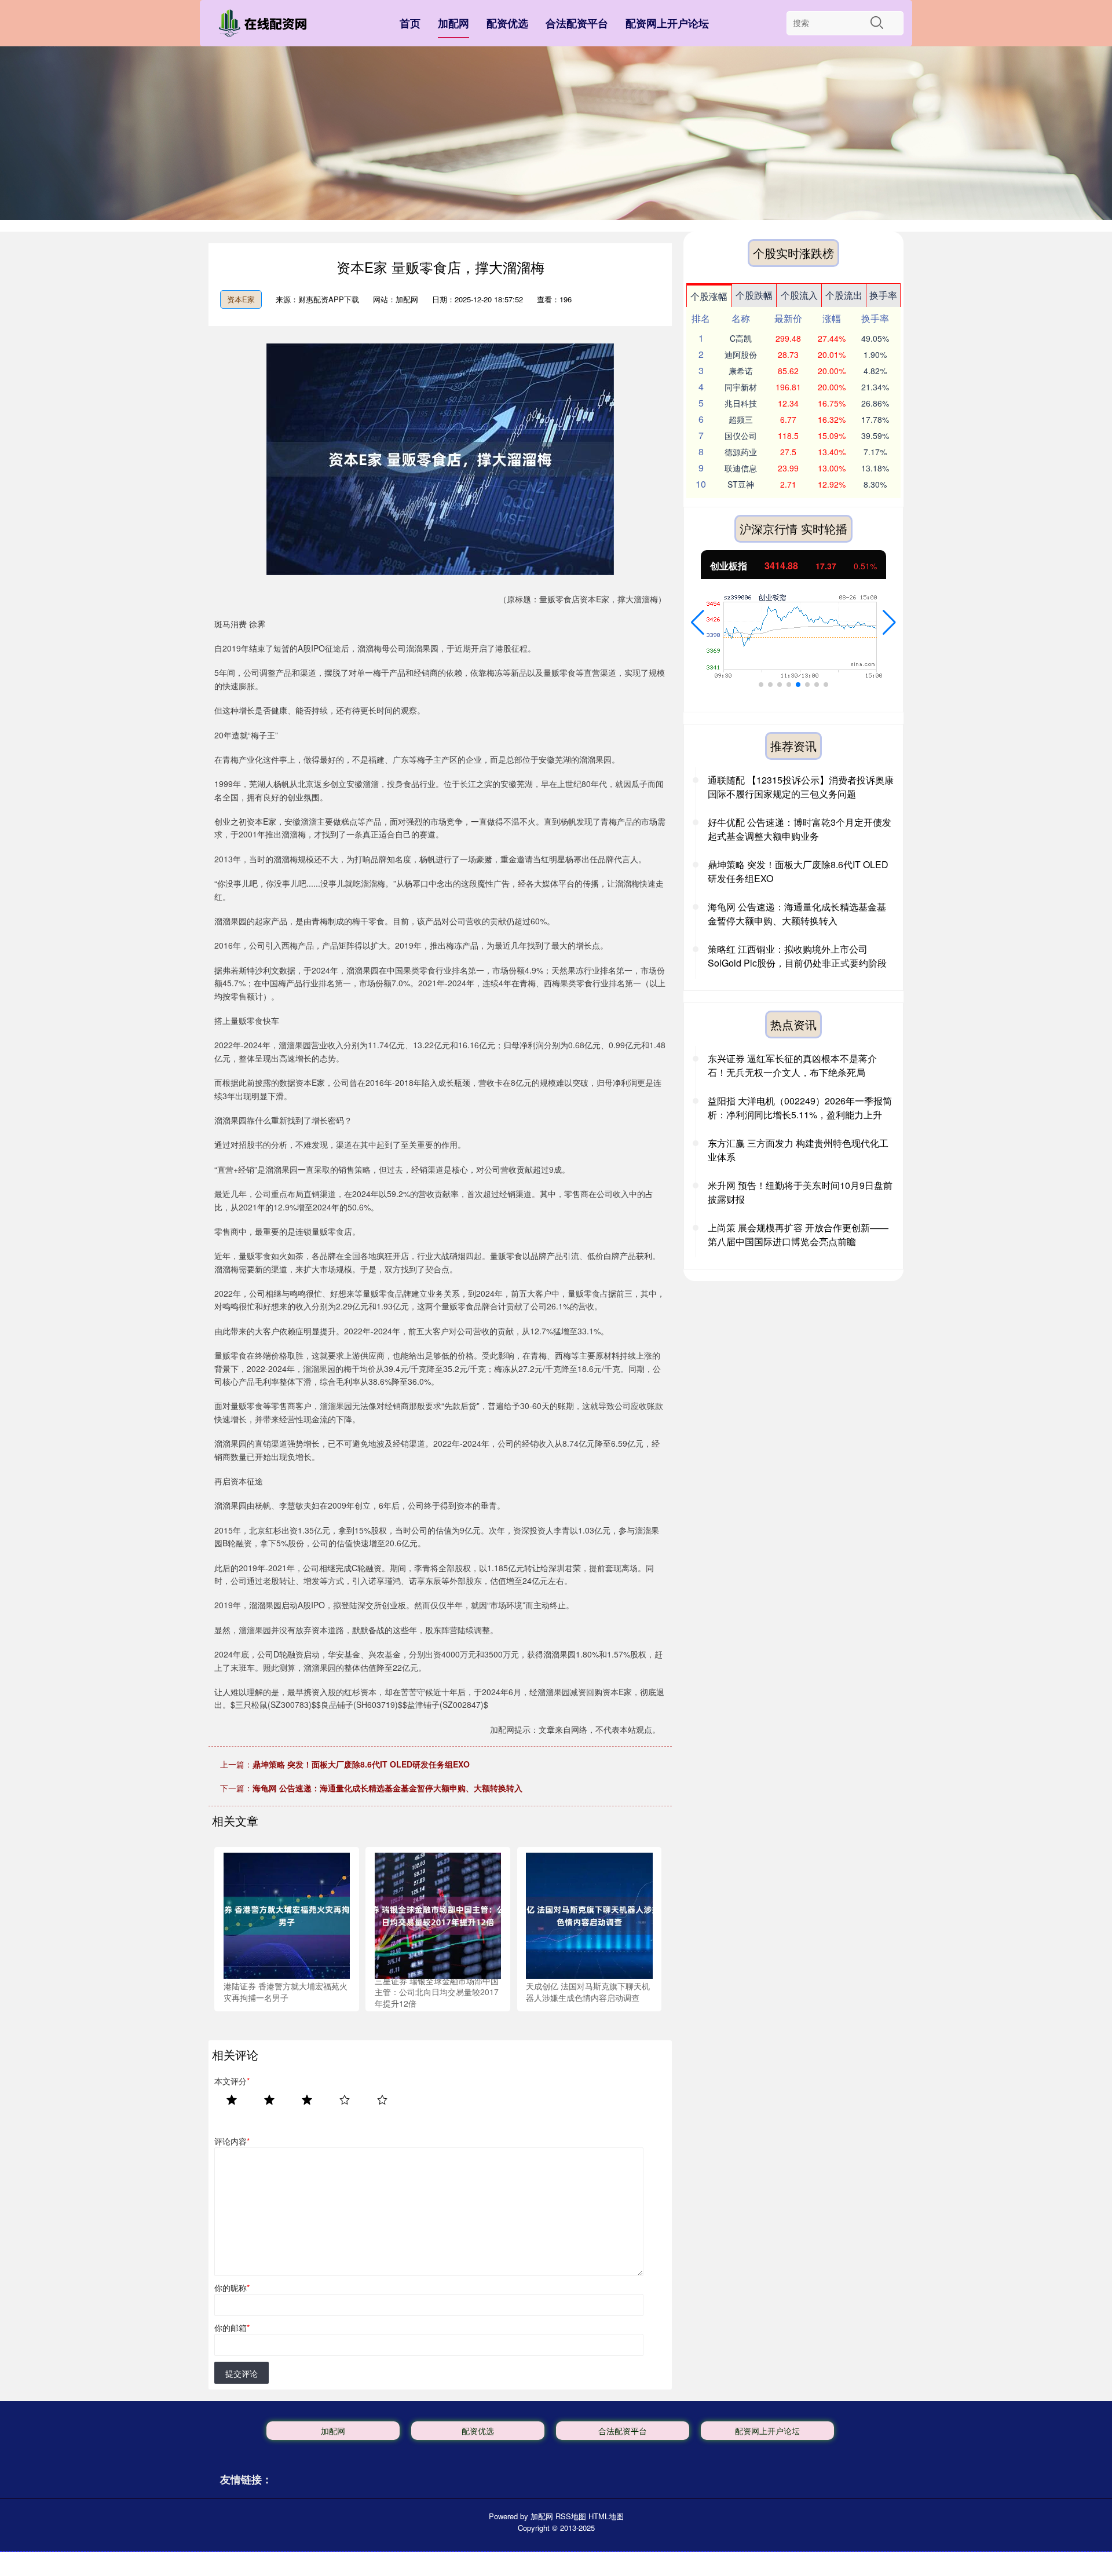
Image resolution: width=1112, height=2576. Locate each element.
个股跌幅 (754, 295)
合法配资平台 (577, 23)
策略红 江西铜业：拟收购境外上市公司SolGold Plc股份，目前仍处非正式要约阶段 (797, 956)
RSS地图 (571, 2516)
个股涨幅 (709, 296)
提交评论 (242, 2373)
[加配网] (265, 25)
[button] (698, 623)
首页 (410, 23)
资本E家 (241, 299)
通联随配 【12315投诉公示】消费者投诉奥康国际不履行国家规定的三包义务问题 (801, 787)
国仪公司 (741, 436)
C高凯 (741, 338)
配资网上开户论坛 (667, 23)
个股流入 (799, 295)
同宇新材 (741, 387)
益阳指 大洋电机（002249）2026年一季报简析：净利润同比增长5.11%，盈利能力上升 (800, 1108)
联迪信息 (741, 468)
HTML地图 (606, 2516)
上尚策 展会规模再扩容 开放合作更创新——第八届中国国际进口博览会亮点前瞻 (798, 1234)
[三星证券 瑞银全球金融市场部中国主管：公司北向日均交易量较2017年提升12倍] (438, 1915)
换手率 (883, 295)
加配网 (453, 23)
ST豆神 (741, 484)
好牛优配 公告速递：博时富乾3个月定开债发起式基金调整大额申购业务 (800, 829)
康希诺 (741, 371)
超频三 (741, 419)
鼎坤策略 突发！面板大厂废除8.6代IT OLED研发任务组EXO (361, 1764)
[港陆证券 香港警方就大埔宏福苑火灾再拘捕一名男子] (287, 1915)
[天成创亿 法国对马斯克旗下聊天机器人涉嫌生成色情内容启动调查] (589, 1915)
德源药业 (741, 452)
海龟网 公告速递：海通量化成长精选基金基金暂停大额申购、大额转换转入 (387, 1788)
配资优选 (507, 23)
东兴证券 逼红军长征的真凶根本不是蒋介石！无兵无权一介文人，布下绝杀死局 (792, 1065)
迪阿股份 (741, 354)
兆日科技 (741, 403)
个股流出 (844, 295)
